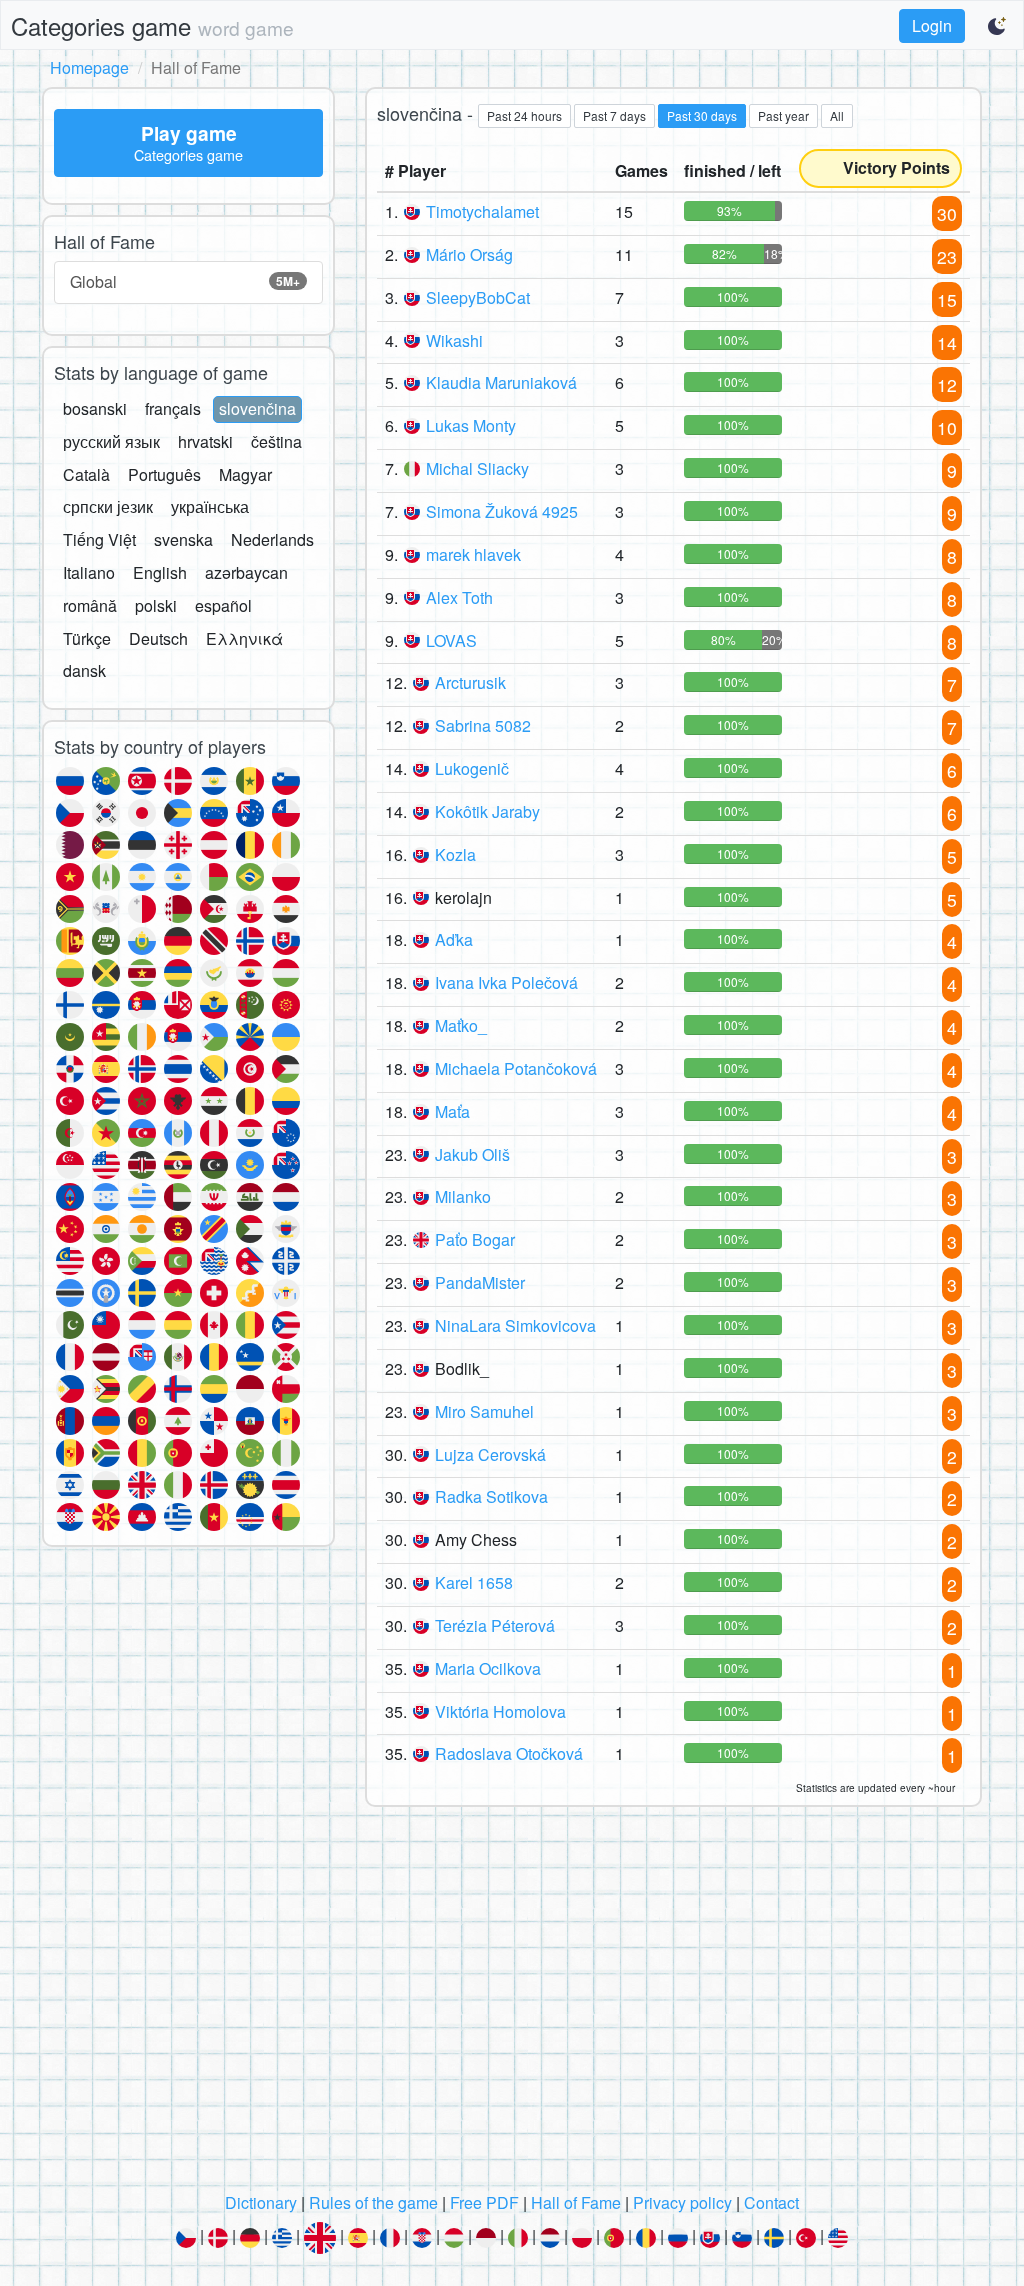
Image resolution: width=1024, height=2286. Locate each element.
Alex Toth (459, 597)
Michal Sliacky (477, 468)
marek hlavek (473, 554)
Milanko (463, 1196)
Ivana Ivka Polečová (506, 982)
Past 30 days (702, 115)
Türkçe (87, 638)
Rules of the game (373, 2202)
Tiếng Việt (99, 539)
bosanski (95, 408)
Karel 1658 (474, 1582)
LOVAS (451, 640)
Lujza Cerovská (490, 1454)
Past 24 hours (524, 115)
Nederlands (272, 539)
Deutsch (158, 638)
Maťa (452, 1111)
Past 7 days (614, 115)
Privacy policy (682, 2202)
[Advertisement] (512, 2005)
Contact (771, 2202)
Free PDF (484, 2202)
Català (86, 474)
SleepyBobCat (478, 297)
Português (164, 474)
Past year (783, 115)
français (173, 408)
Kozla (455, 854)
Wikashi (454, 340)
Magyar (245, 474)
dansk (84, 670)
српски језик (108, 506)
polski (156, 605)
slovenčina (257, 408)
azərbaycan (246, 572)
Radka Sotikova (491, 1496)
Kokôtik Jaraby (487, 811)
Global (185, 281)
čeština (276, 441)
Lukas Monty (471, 425)
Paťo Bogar (475, 1239)
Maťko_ (461, 1025)
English (160, 572)
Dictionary (261, 2202)
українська (210, 506)
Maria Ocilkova (488, 1668)
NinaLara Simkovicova (515, 1325)
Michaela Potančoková (516, 1068)
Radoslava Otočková (509, 1753)
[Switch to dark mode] (998, 26)
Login (932, 25)
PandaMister (480, 1282)
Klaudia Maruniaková (501, 382)
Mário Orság (469, 254)
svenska (183, 539)
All (837, 115)
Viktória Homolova (500, 1711)
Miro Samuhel (484, 1411)
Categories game (152, 25)
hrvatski (205, 441)
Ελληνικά (244, 638)
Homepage (89, 67)
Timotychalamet (482, 211)
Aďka (454, 939)
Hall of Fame (576, 2202)
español (223, 605)
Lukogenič (472, 768)
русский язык (111, 441)
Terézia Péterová (495, 1625)
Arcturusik (470, 682)
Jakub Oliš (472, 1154)
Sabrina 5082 (483, 725)
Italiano (89, 572)
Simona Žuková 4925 (502, 511)
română (90, 605)
